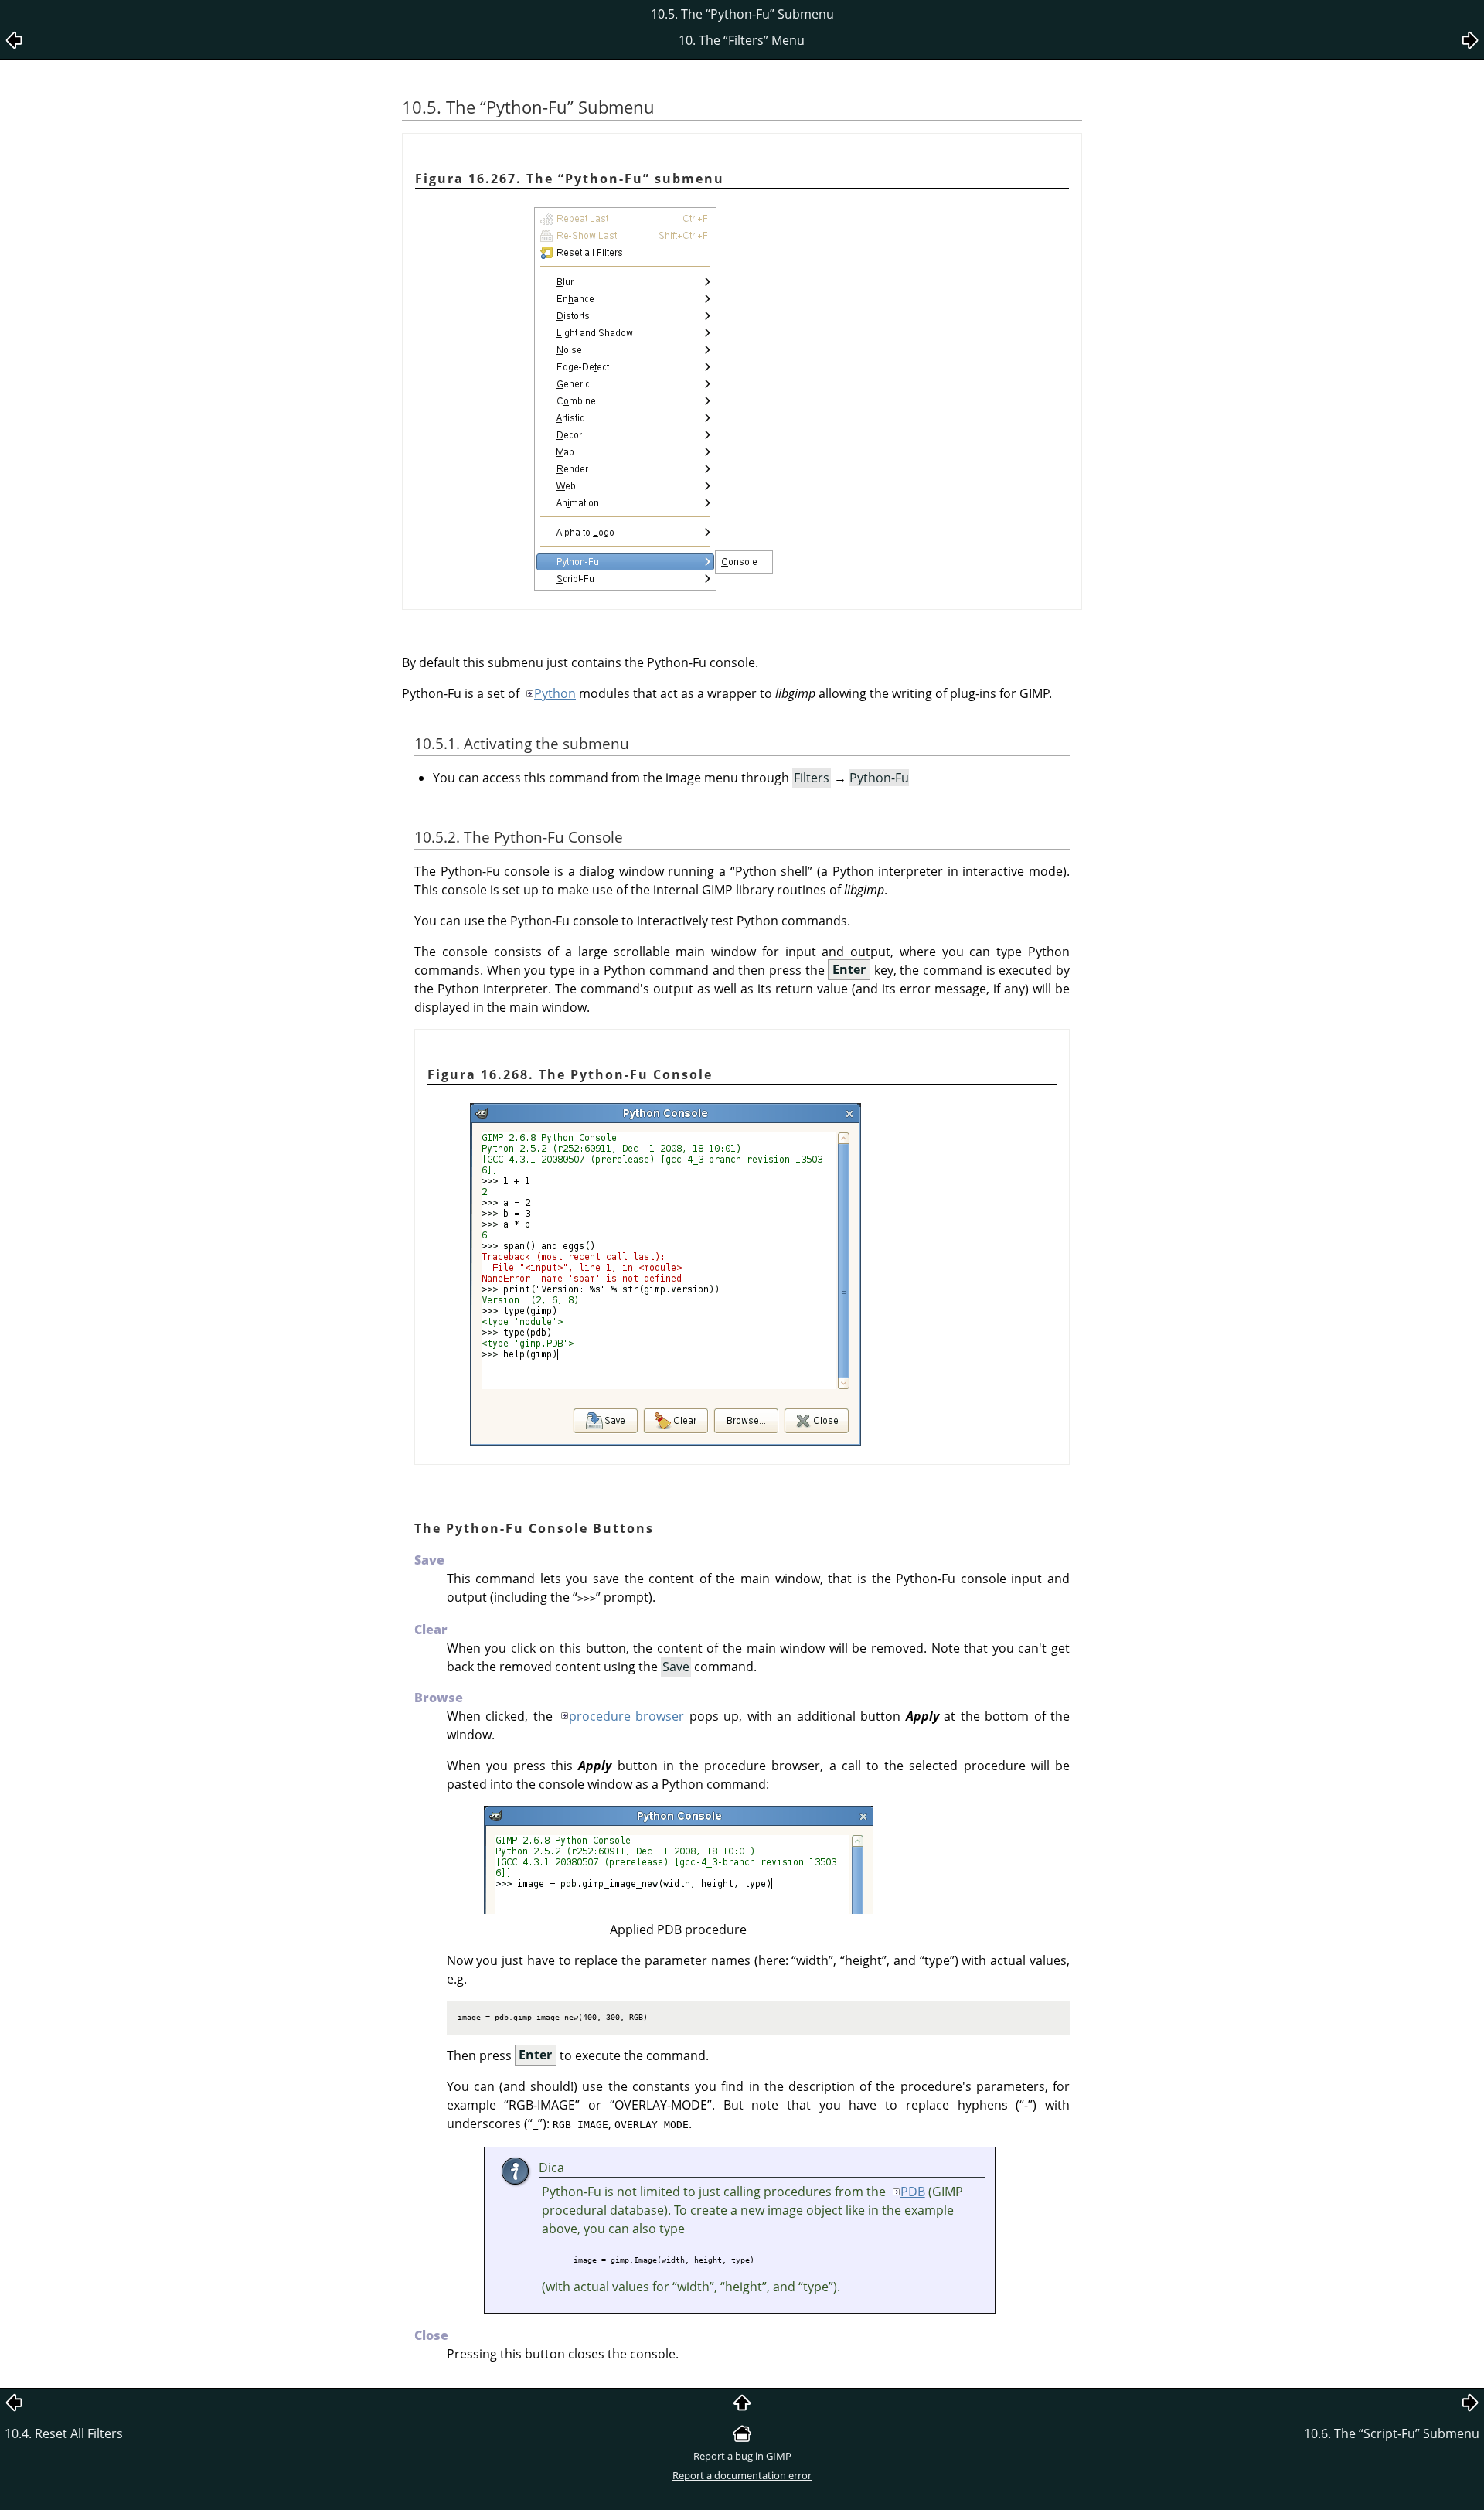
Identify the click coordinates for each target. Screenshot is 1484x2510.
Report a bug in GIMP (742, 2456)
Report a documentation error (742, 2475)
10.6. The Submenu (1392, 2433)
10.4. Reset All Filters (64, 2433)
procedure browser (626, 1716)
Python (555, 693)
